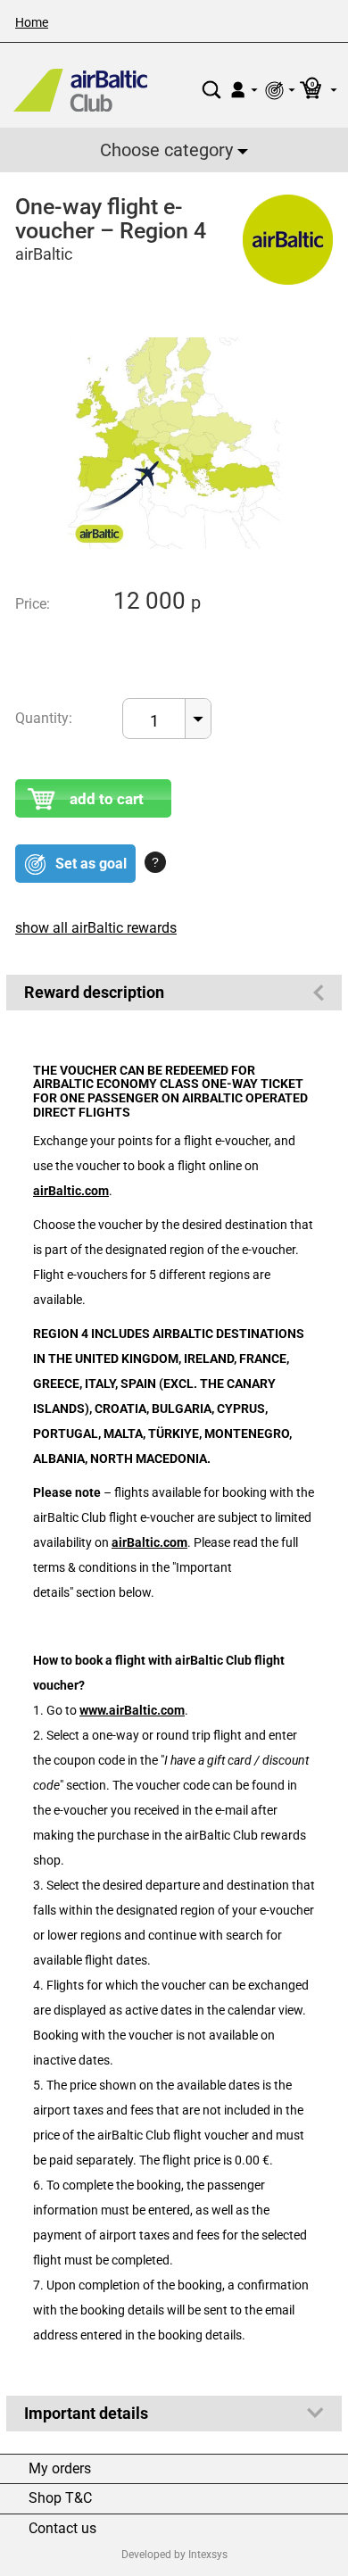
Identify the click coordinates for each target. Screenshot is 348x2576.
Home (32, 22)
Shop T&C (60, 2498)
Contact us (62, 2529)
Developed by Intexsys (174, 2555)
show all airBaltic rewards (96, 928)
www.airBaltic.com (132, 1711)
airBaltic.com (71, 1191)
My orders (60, 2469)
